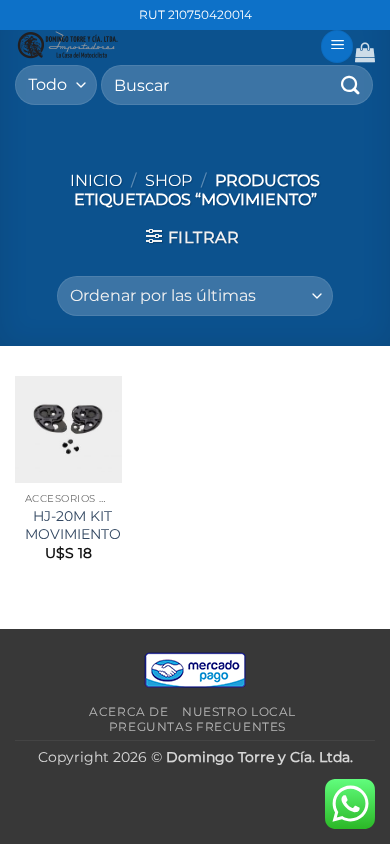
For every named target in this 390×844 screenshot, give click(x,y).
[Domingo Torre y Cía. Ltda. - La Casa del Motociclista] (160, 45)
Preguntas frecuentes (197, 726)
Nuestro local (239, 711)
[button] (337, 46)
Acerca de (129, 711)
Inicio (96, 180)
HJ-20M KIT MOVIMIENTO (73, 525)
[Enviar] (351, 84)
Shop (168, 180)
